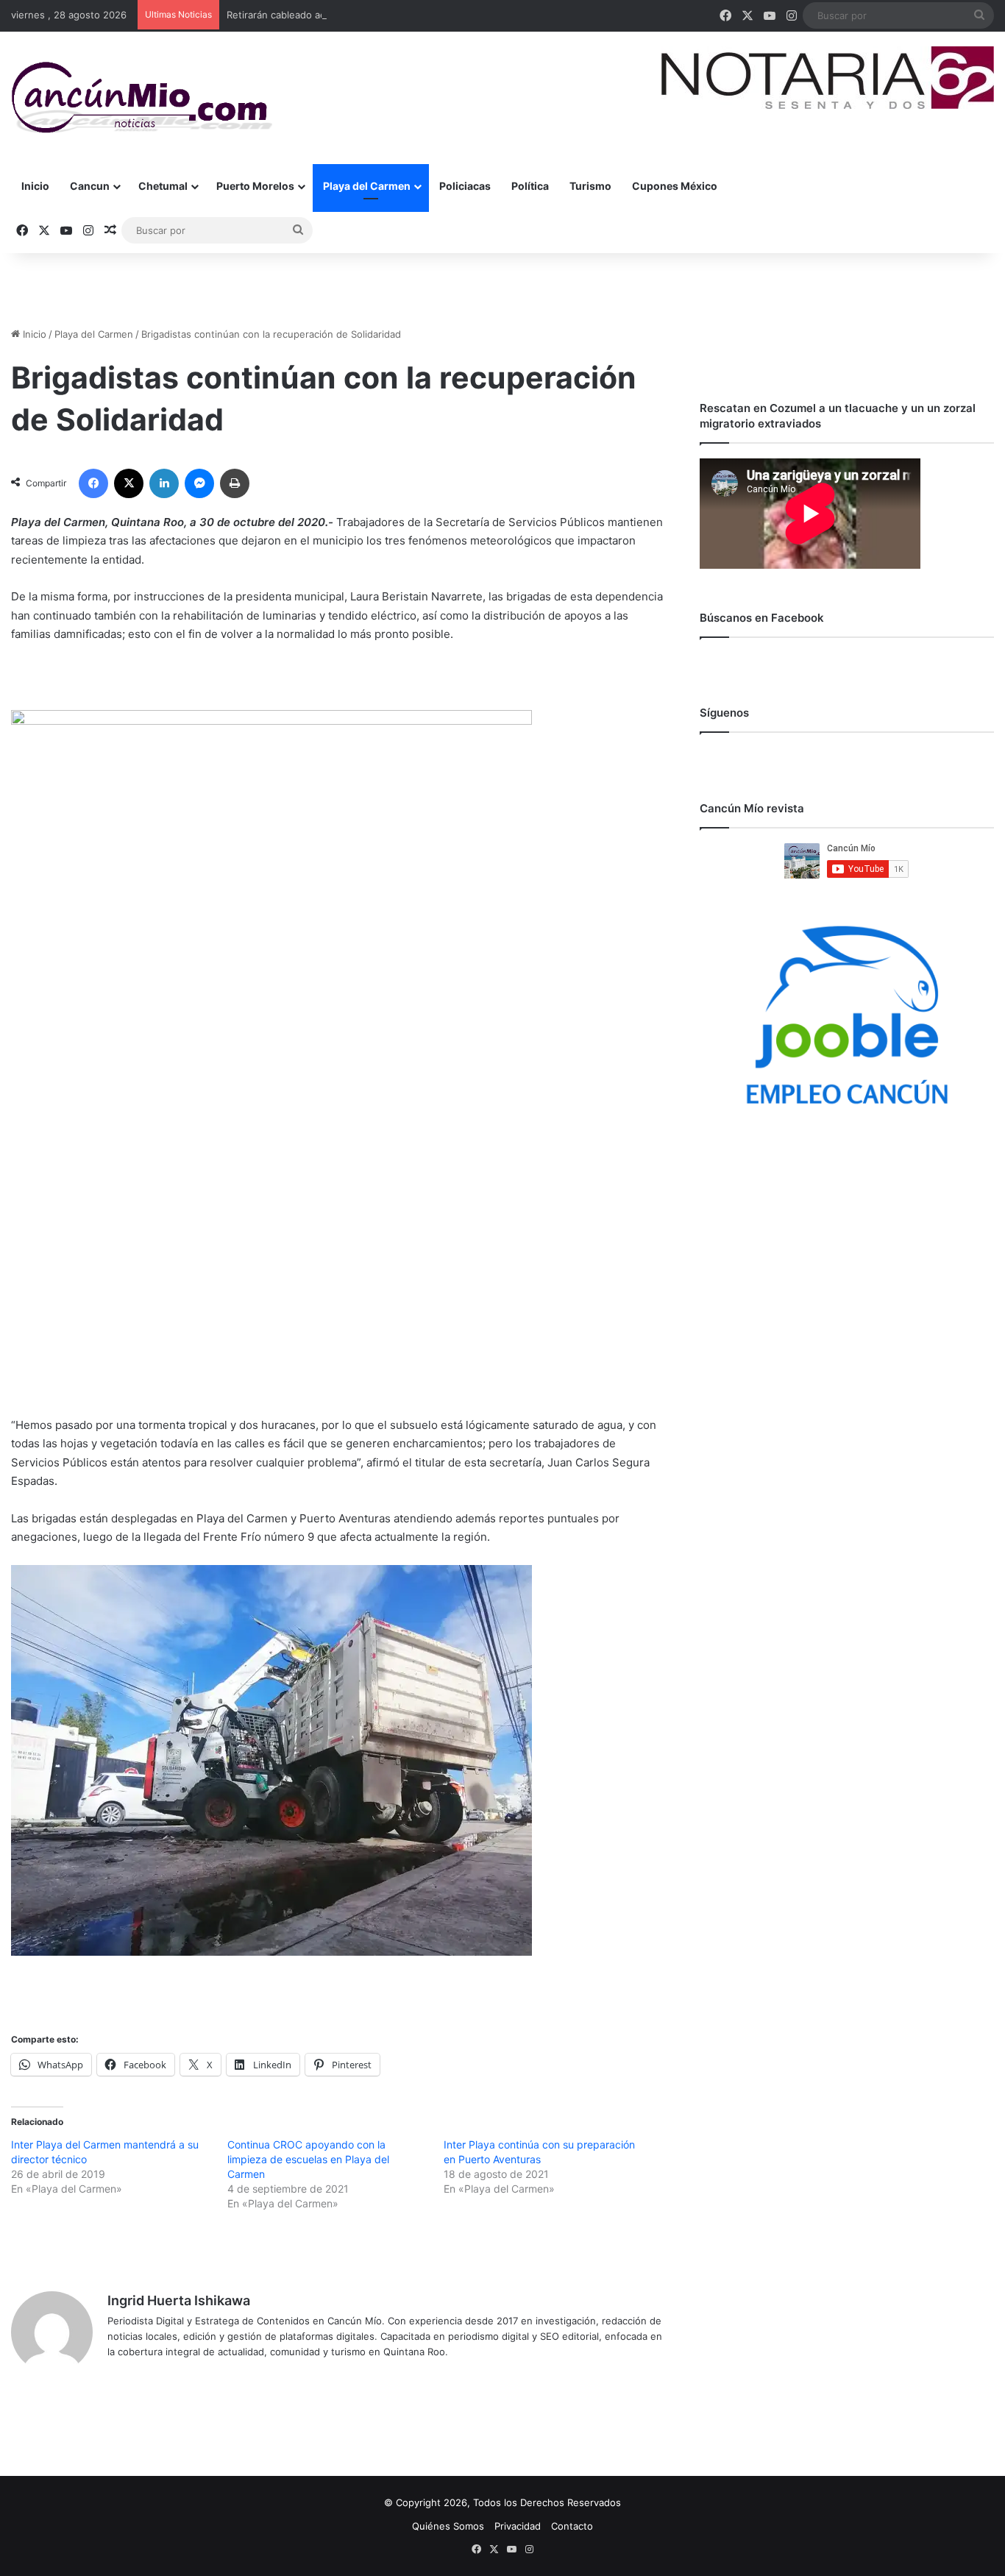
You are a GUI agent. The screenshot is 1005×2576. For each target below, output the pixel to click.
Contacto (572, 2526)
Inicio (35, 186)
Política (530, 186)
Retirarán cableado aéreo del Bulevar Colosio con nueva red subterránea (393, 15)
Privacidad (518, 2526)
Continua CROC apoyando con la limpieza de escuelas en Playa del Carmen (308, 2159)
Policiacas (465, 186)
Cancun (90, 186)
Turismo (590, 186)
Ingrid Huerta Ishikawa (179, 2300)
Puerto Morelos (255, 186)
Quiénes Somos (448, 2526)
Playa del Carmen (367, 186)
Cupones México (675, 186)
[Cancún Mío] (142, 98)
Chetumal (163, 186)
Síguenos (724, 713)
